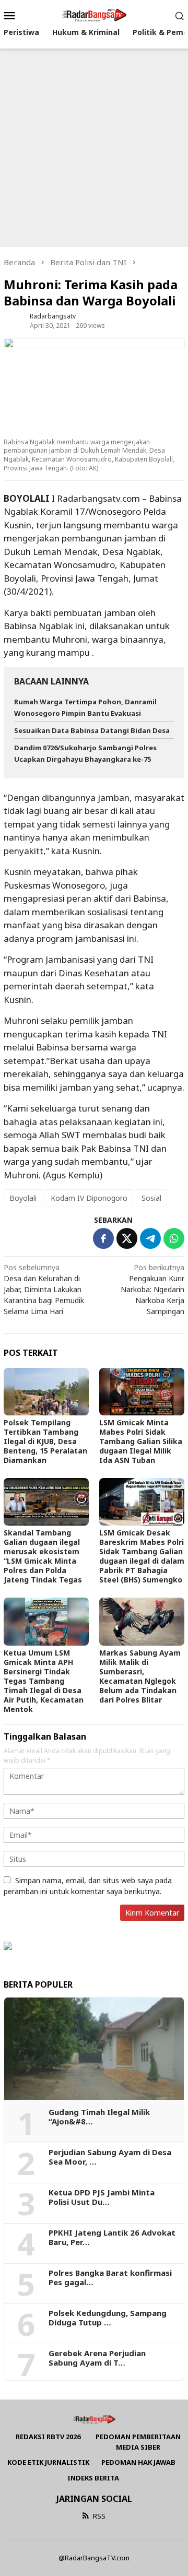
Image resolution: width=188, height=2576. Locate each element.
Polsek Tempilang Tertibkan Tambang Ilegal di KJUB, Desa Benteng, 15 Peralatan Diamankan (45, 1441)
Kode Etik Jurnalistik (48, 2462)
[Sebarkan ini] (103, 1238)
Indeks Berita (93, 2478)
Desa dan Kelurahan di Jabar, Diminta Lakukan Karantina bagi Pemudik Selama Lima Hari (44, 1289)
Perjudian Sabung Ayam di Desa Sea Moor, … (110, 2157)
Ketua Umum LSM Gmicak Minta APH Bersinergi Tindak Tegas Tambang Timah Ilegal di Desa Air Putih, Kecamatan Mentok (44, 1681)
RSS (99, 2516)
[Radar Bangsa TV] (94, 14)
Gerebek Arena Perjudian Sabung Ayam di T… (97, 2358)
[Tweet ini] (127, 1238)
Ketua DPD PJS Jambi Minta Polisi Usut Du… (102, 2197)
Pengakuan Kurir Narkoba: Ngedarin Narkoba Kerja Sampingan (152, 1289)
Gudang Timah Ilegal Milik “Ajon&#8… (99, 2117)
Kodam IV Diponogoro (89, 1198)
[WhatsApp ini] (174, 1238)
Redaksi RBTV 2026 (48, 2437)
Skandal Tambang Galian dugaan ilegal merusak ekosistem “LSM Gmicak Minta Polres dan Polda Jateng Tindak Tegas (43, 1556)
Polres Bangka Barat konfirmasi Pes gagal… (110, 2277)
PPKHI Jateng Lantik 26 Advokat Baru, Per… (112, 2237)
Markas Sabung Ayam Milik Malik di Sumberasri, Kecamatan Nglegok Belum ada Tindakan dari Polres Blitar (140, 1676)
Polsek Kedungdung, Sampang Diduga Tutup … (108, 2318)
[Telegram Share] (150, 1238)
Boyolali (23, 1198)
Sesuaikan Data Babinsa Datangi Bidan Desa (92, 730)
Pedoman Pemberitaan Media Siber (138, 2442)
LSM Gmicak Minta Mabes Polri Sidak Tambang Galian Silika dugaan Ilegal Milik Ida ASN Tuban (141, 1441)
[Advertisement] (94, 148)
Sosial (151, 1198)
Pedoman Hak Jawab (138, 2462)
